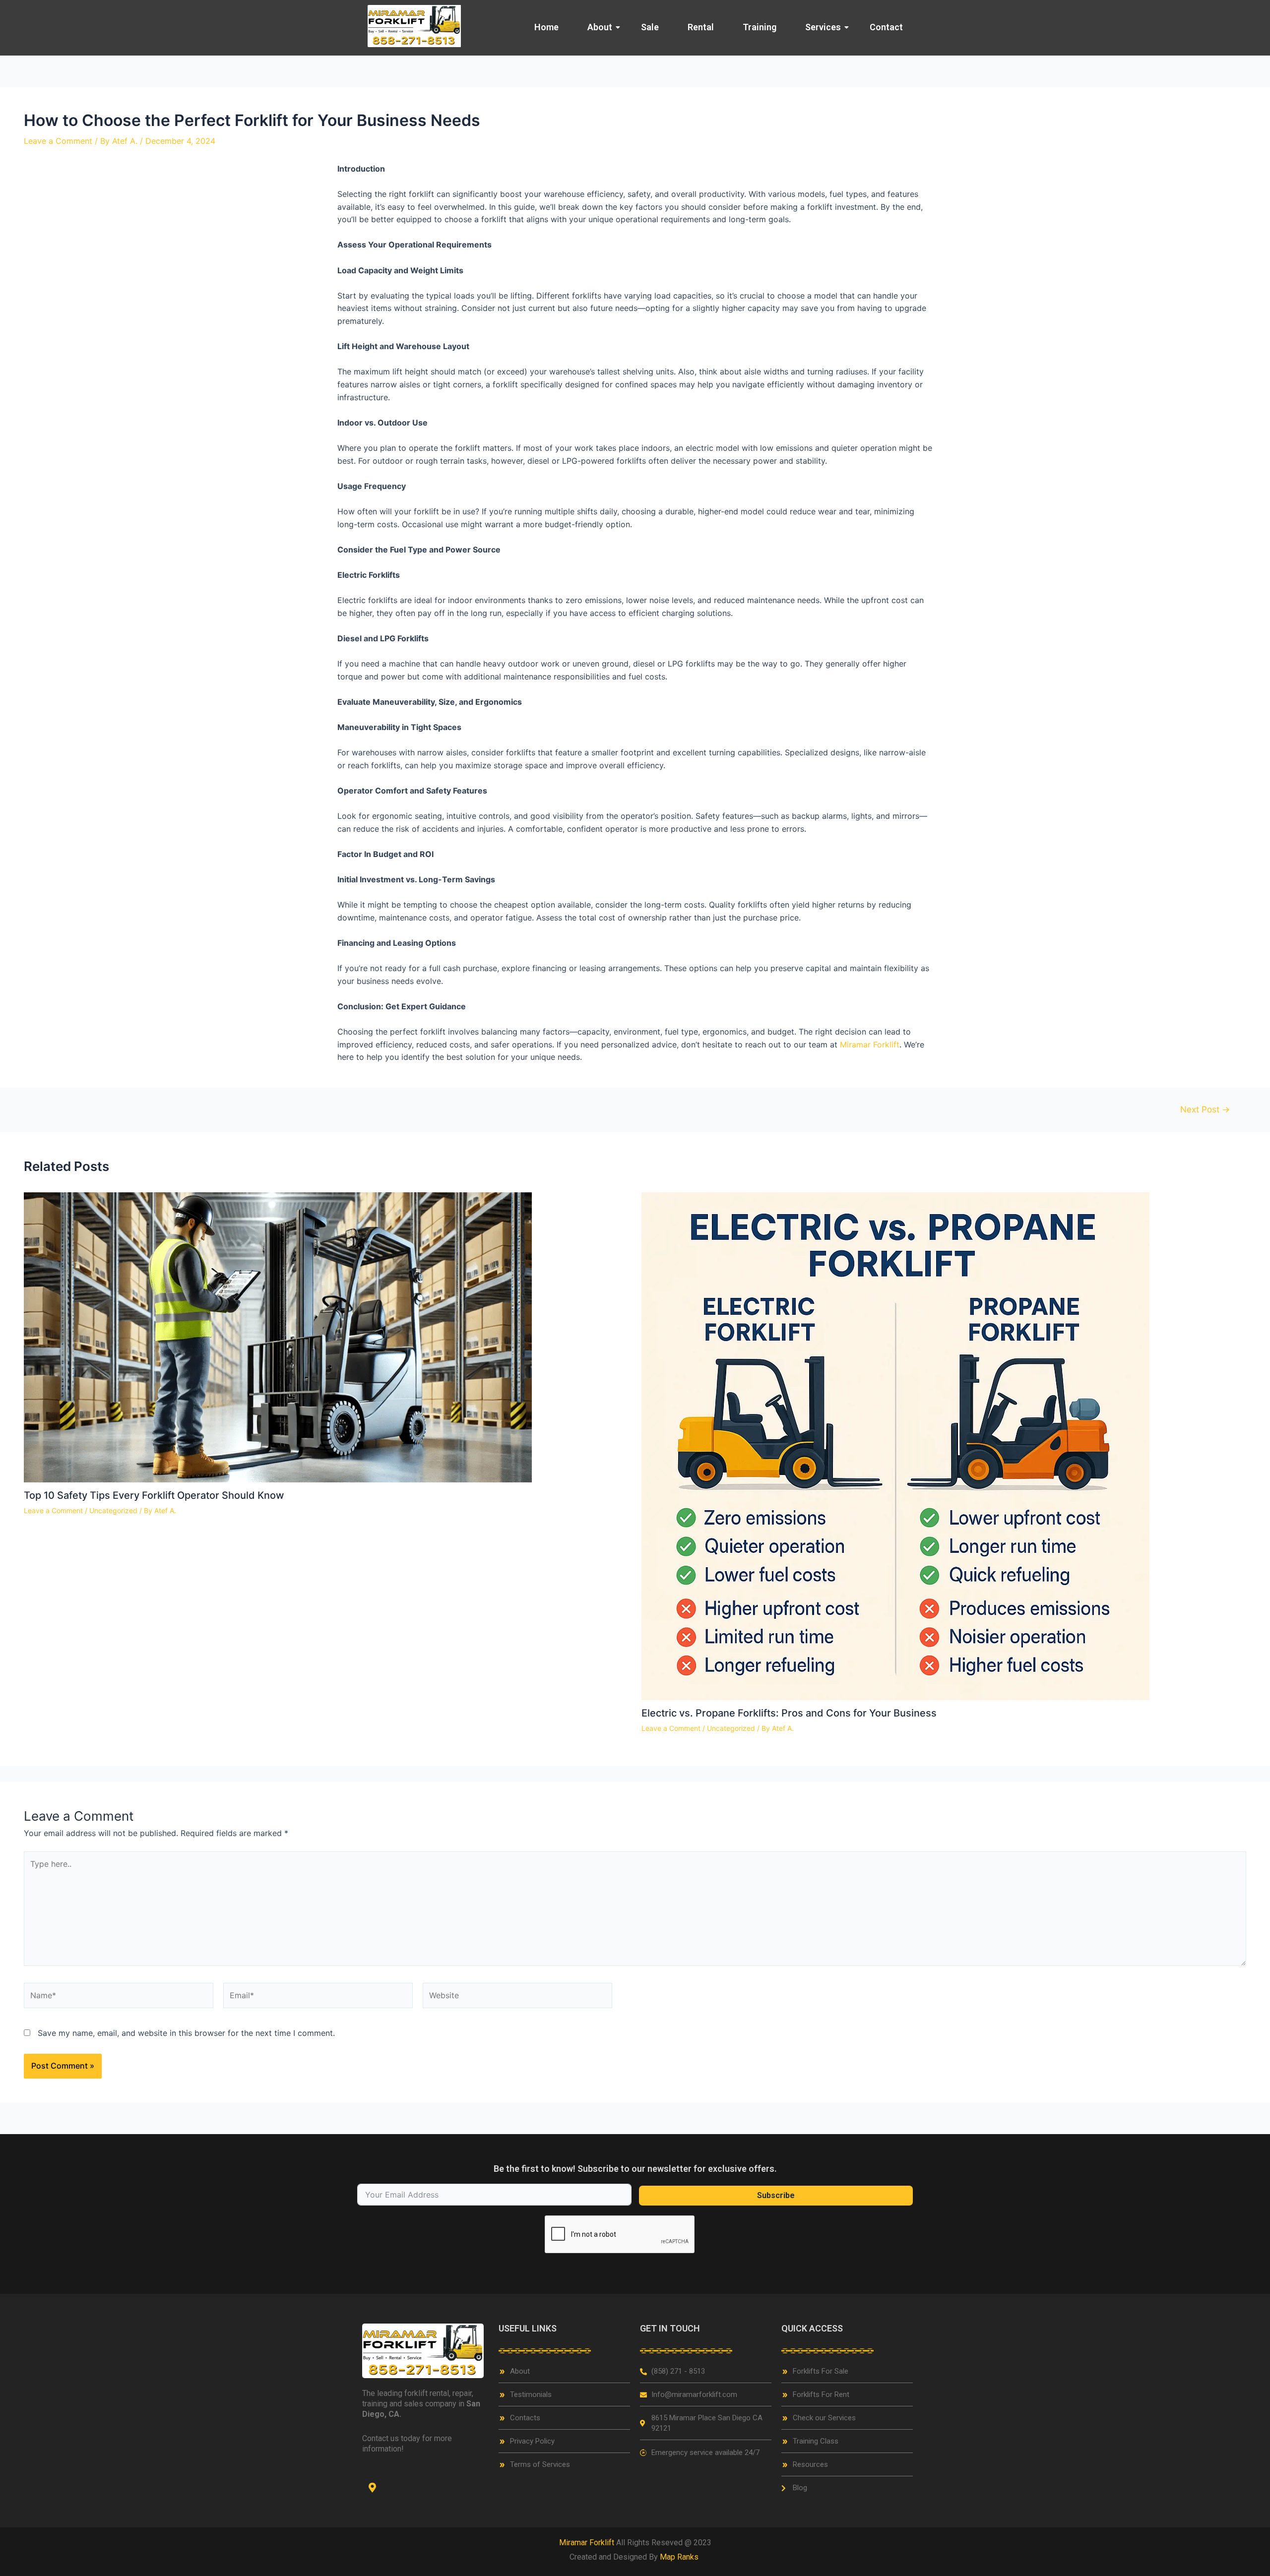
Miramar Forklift (870, 1044)
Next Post (1205, 1109)
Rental (701, 27)
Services (823, 27)
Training (760, 27)
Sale (650, 27)
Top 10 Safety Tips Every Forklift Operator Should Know (154, 1495)
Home (546, 27)
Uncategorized (113, 1510)
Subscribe (776, 2195)
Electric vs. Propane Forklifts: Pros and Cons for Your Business (789, 1713)
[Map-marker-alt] (372, 2488)
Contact (886, 27)
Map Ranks (680, 2557)
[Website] (517, 1997)
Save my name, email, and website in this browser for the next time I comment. (186, 2033)
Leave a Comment (58, 141)
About (600, 27)
